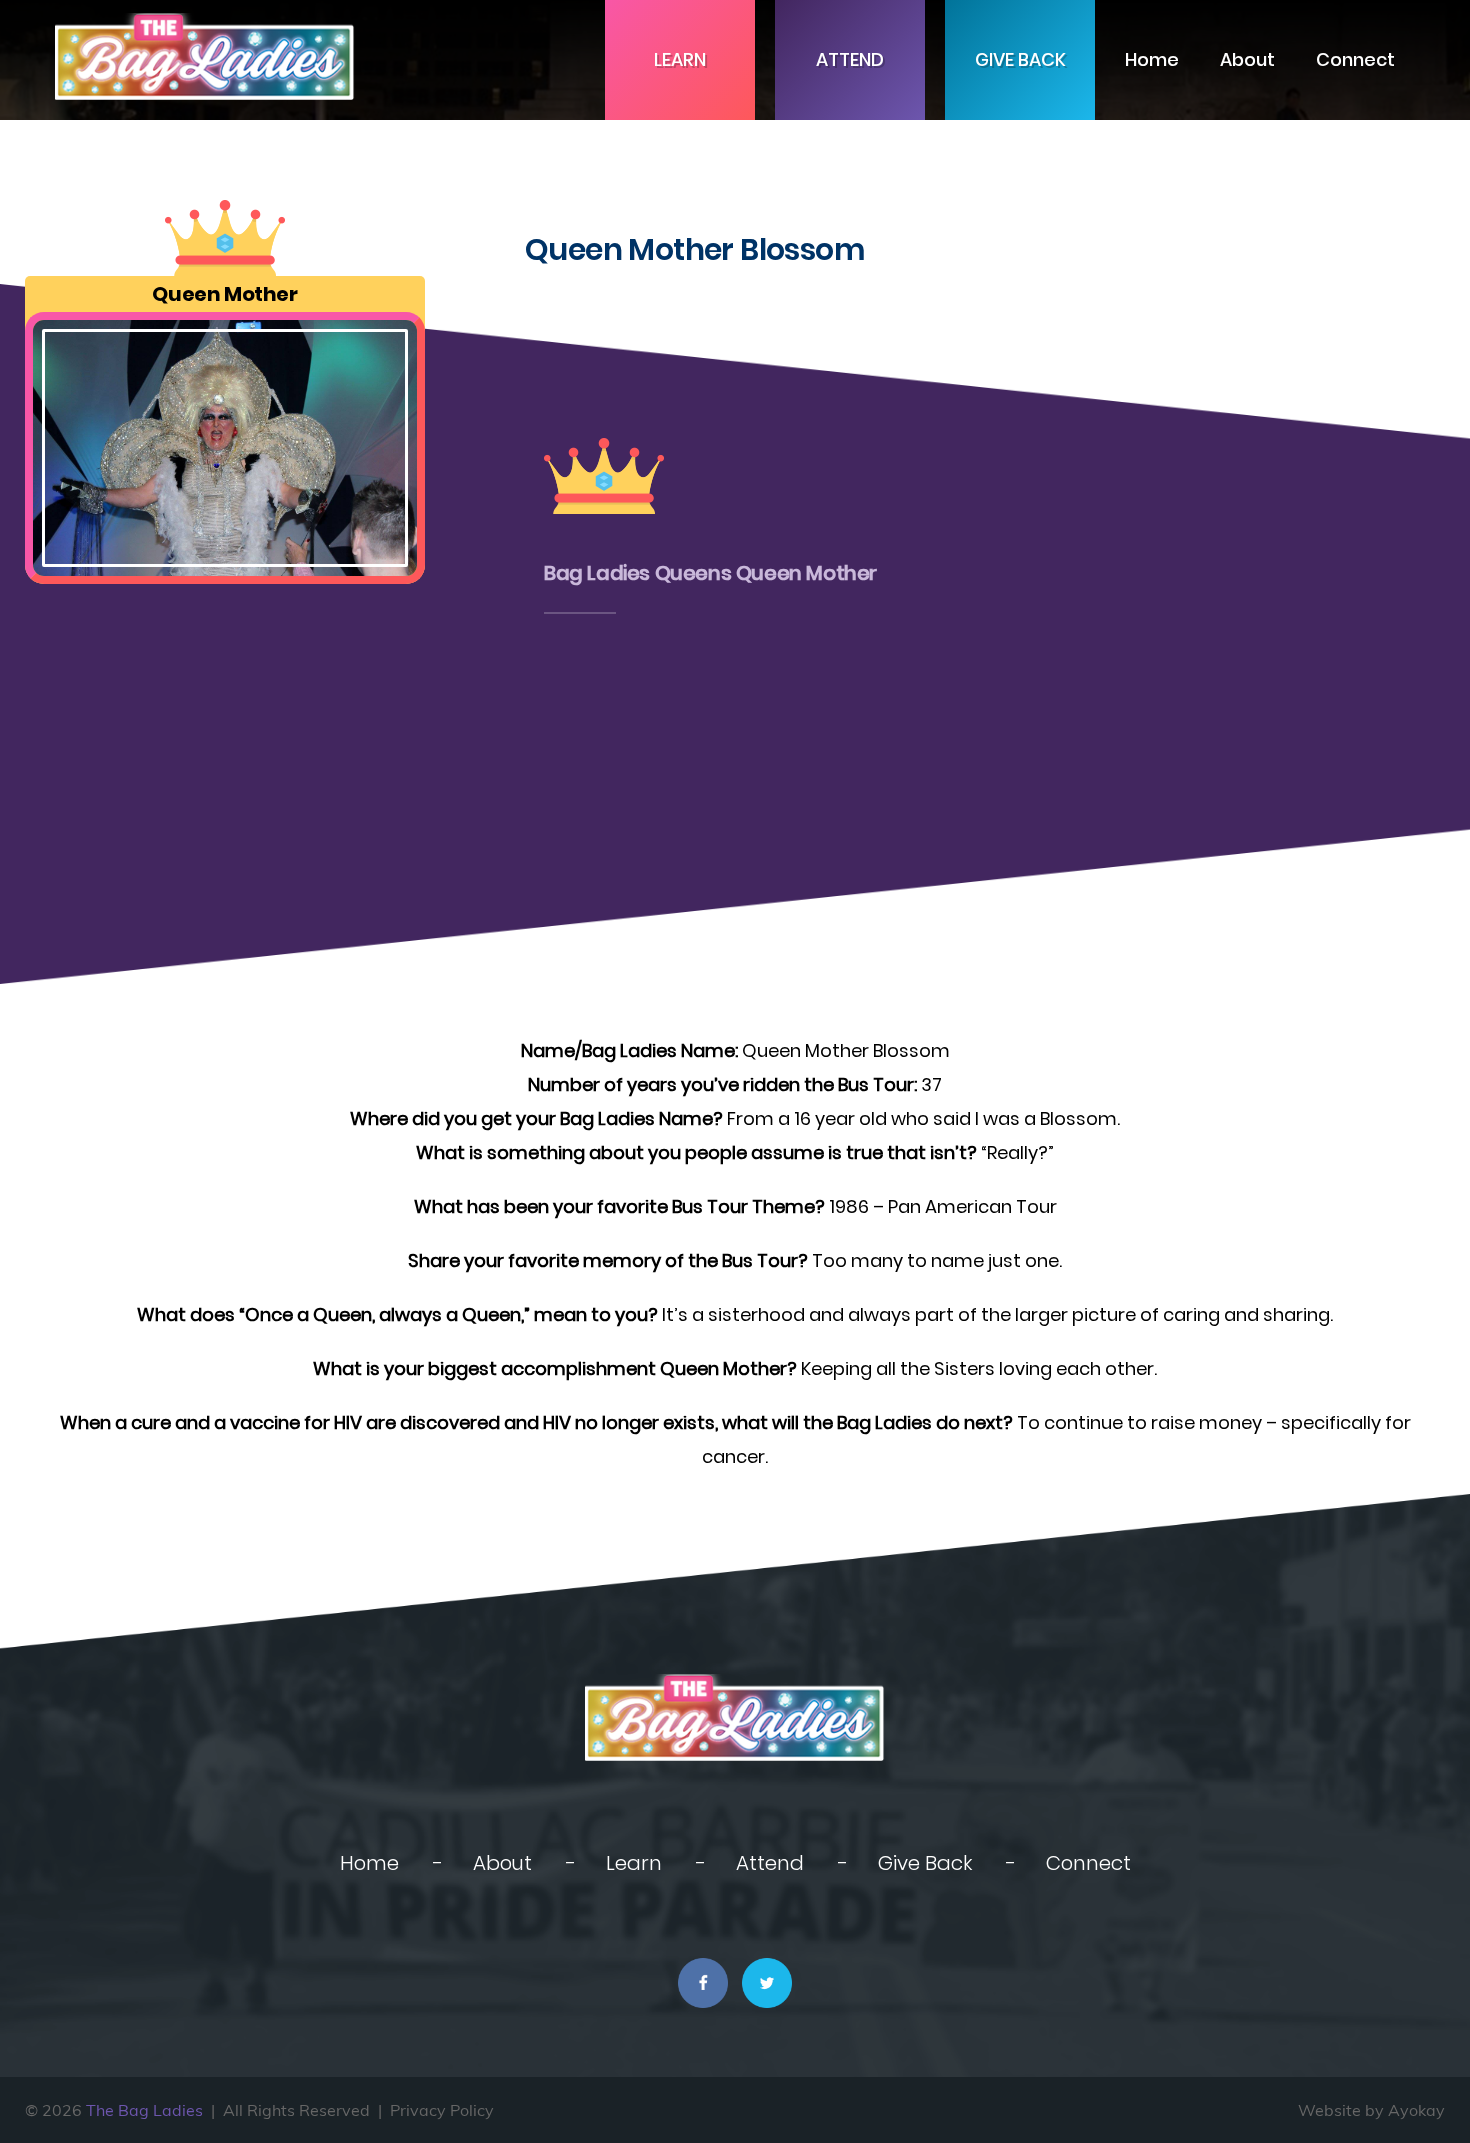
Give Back (1020, 59)
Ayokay (1416, 2110)
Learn (680, 59)
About (1247, 59)
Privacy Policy (442, 2110)
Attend (850, 59)
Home (1152, 59)
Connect (1355, 59)
